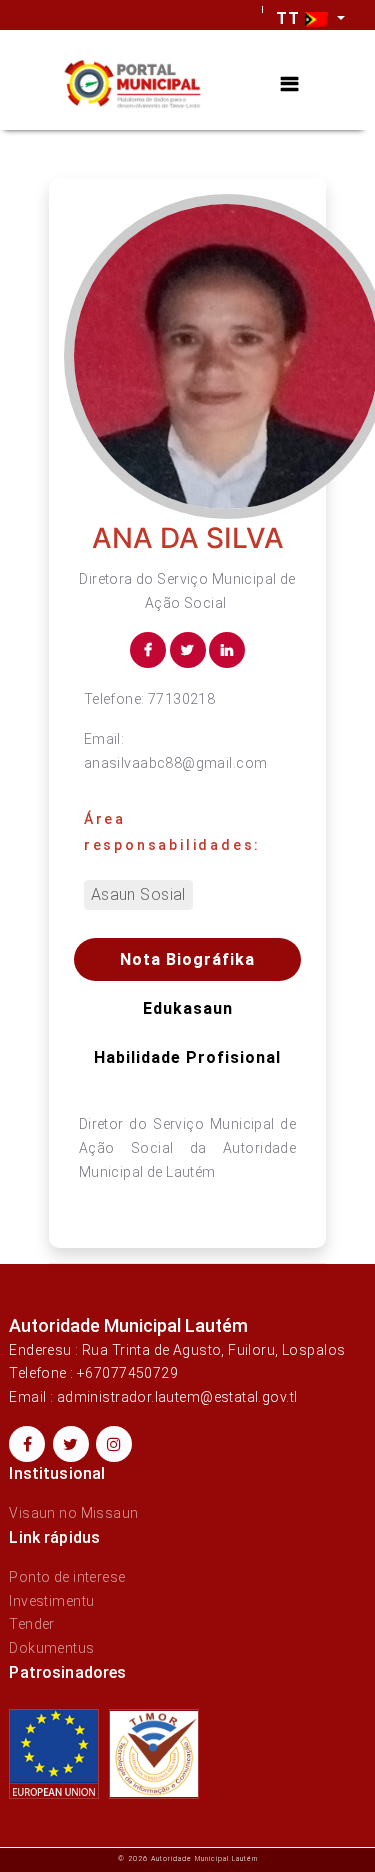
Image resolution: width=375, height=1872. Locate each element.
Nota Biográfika (187, 959)
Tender (32, 1624)
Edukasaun (188, 1008)
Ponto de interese (67, 1577)
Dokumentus (51, 1648)
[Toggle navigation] (289, 84)
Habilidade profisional (187, 1057)
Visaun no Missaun (73, 1513)
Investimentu (51, 1601)
